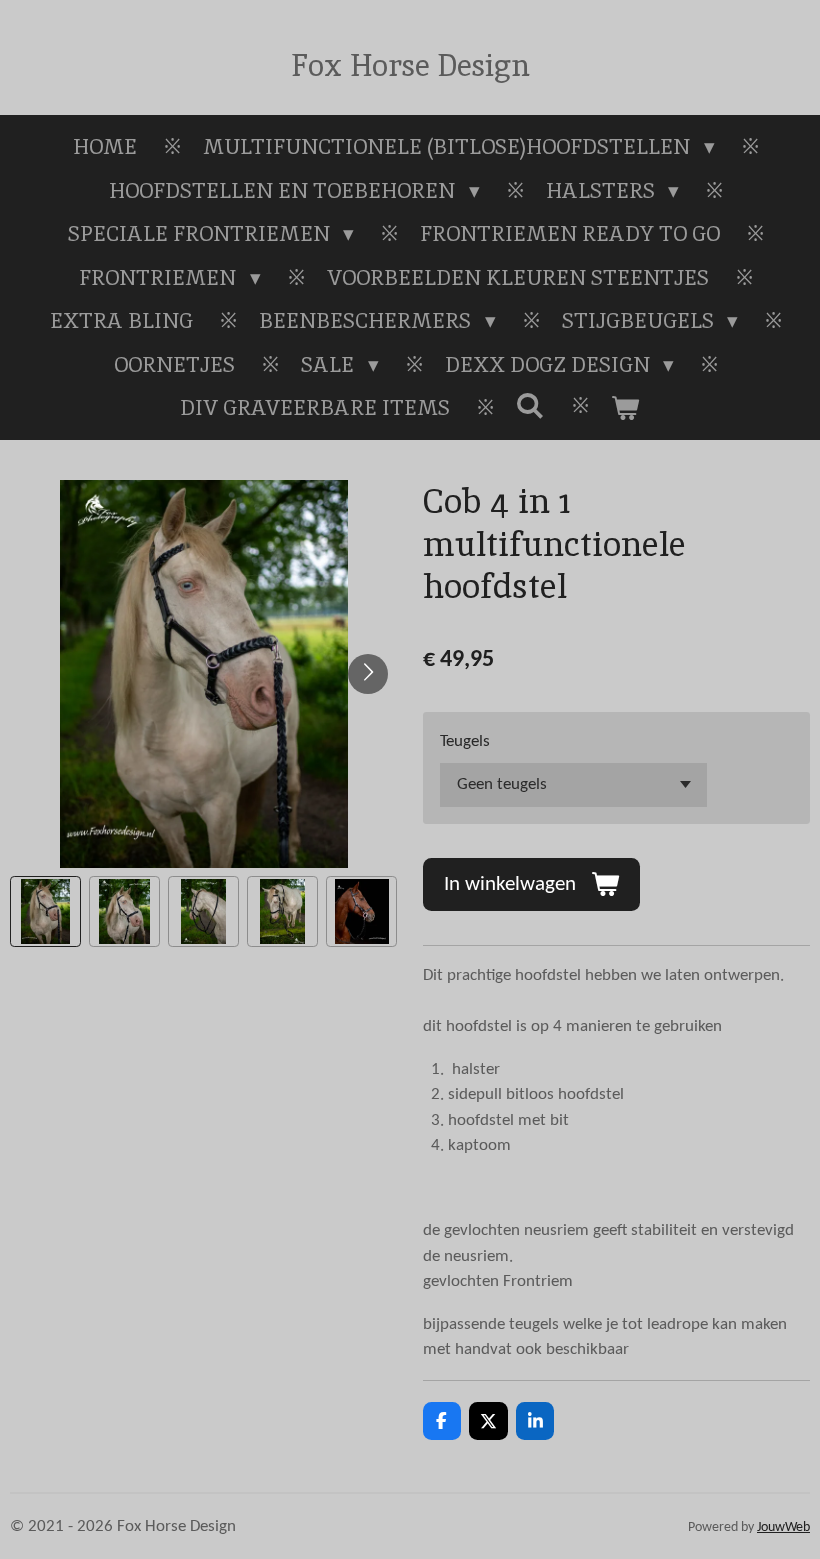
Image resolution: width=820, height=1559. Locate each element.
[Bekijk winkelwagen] (625, 408)
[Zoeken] (530, 405)
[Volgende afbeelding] (368, 674)
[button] (45, 911)
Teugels (465, 741)
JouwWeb (783, 1527)
